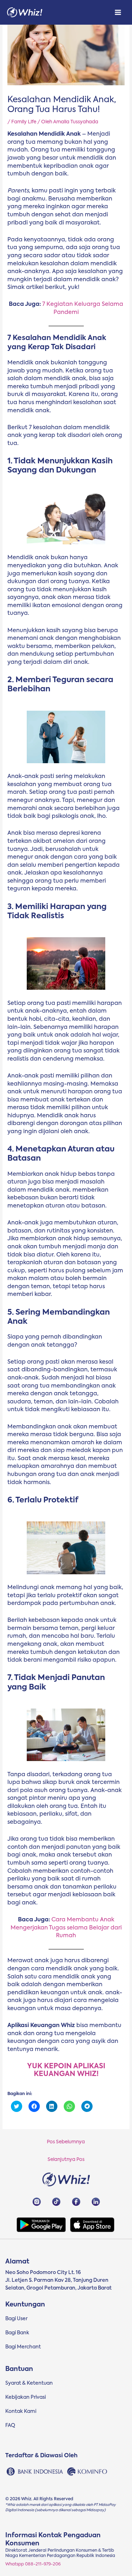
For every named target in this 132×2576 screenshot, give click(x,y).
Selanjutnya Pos (66, 2160)
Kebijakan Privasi (26, 2397)
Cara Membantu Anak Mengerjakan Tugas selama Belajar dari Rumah (66, 1928)
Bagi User (16, 2319)
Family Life (24, 122)
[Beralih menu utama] (118, 13)
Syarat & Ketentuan (29, 2383)
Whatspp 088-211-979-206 (33, 2564)
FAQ (10, 2426)
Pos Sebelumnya (66, 2142)
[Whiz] (25, 13)
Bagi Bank (17, 2333)
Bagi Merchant (23, 2347)
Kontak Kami (21, 2411)
